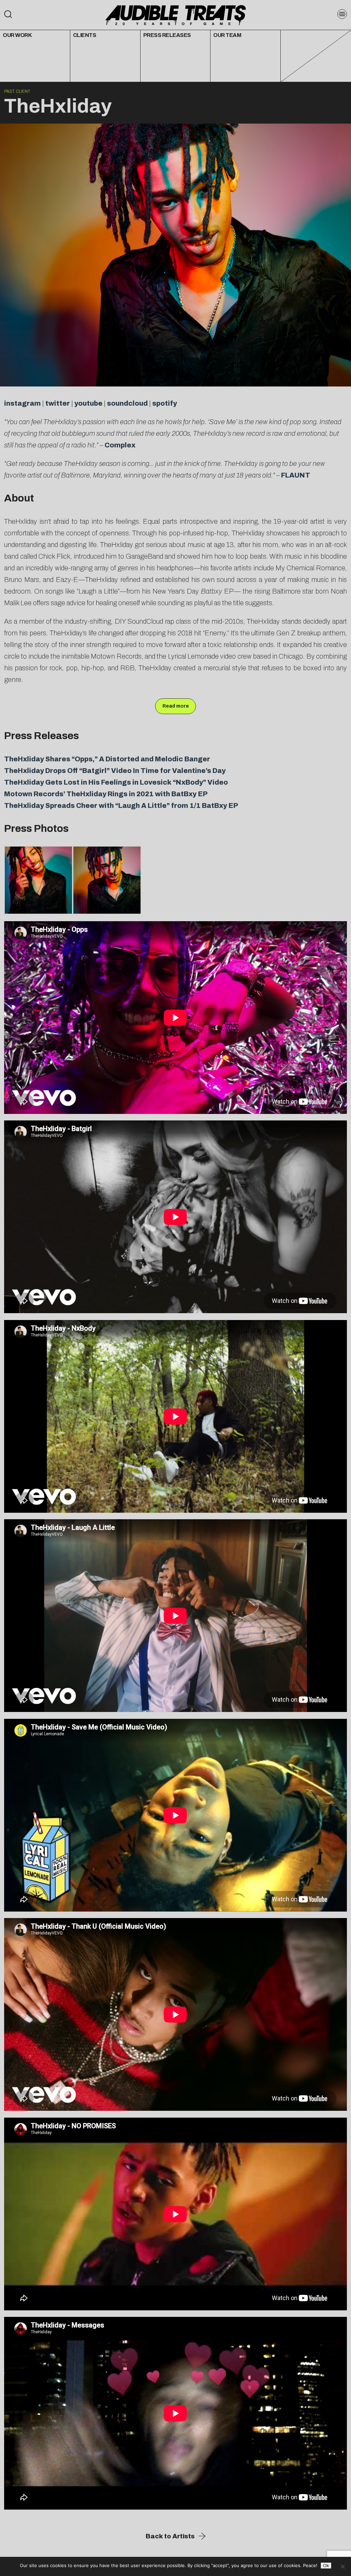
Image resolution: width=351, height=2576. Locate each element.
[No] (342, 2566)
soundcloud (127, 403)
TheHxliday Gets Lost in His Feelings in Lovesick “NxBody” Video (116, 782)
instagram (22, 403)
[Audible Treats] (175, 15)
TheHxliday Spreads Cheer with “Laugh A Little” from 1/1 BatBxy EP (121, 805)
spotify (165, 403)
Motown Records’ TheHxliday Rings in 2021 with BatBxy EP (106, 794)
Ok (326, 2566)
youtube (88, 403)
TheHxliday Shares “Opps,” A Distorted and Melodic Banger (107, 759)
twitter (58, 403)
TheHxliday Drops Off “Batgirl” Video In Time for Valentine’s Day (115, 771)
